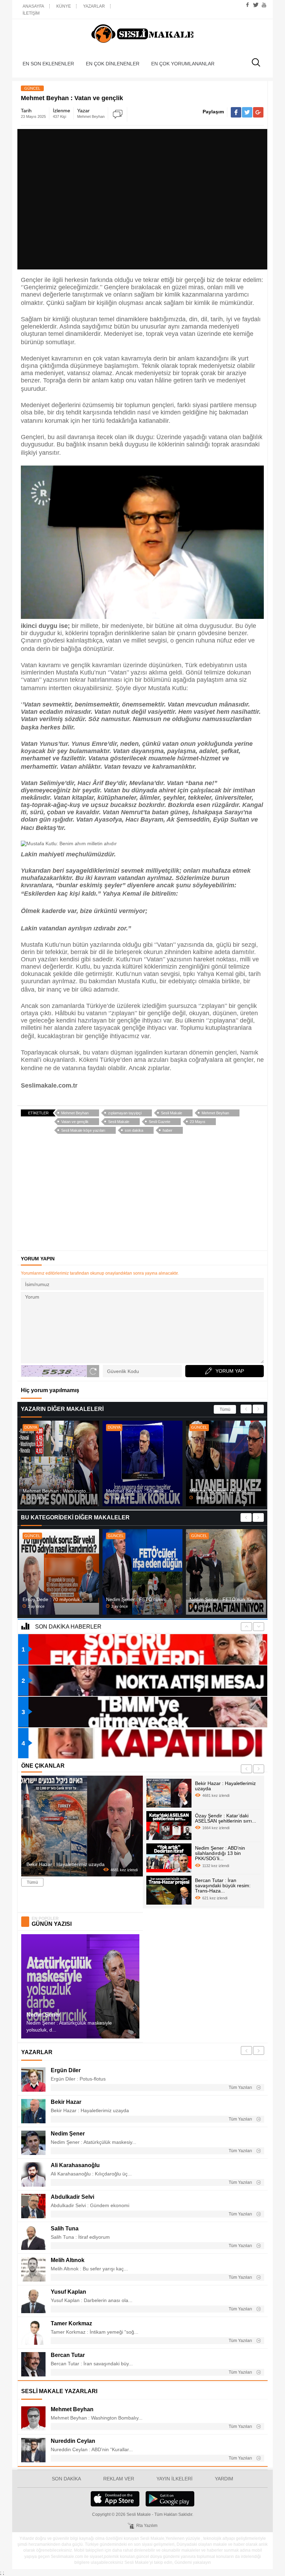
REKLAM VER (119, 2479)
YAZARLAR (94, 6)
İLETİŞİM (31, 13)
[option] (59, 1463)
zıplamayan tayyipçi (125, 1113)
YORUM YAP (230, 1371)
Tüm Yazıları (241, 2088)
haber (168, 1130)
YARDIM (224, 2479)
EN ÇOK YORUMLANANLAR (183, 64)
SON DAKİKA (66, 2479)
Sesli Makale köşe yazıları (83, 1130)
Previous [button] (246, 1409)
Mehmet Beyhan (75, 1113)
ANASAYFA (33, 6)
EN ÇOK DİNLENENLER (113, 64)
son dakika (134, 1130)
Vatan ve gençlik (75, 1122)
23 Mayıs (198, 1122)
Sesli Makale (142, 34)
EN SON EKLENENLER (48, 64)
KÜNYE (64, 6)
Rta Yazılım (147, 2526)
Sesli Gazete (160, 1122)
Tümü (225, 1410)
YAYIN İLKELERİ (174, 2479)
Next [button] (258, 1409)
